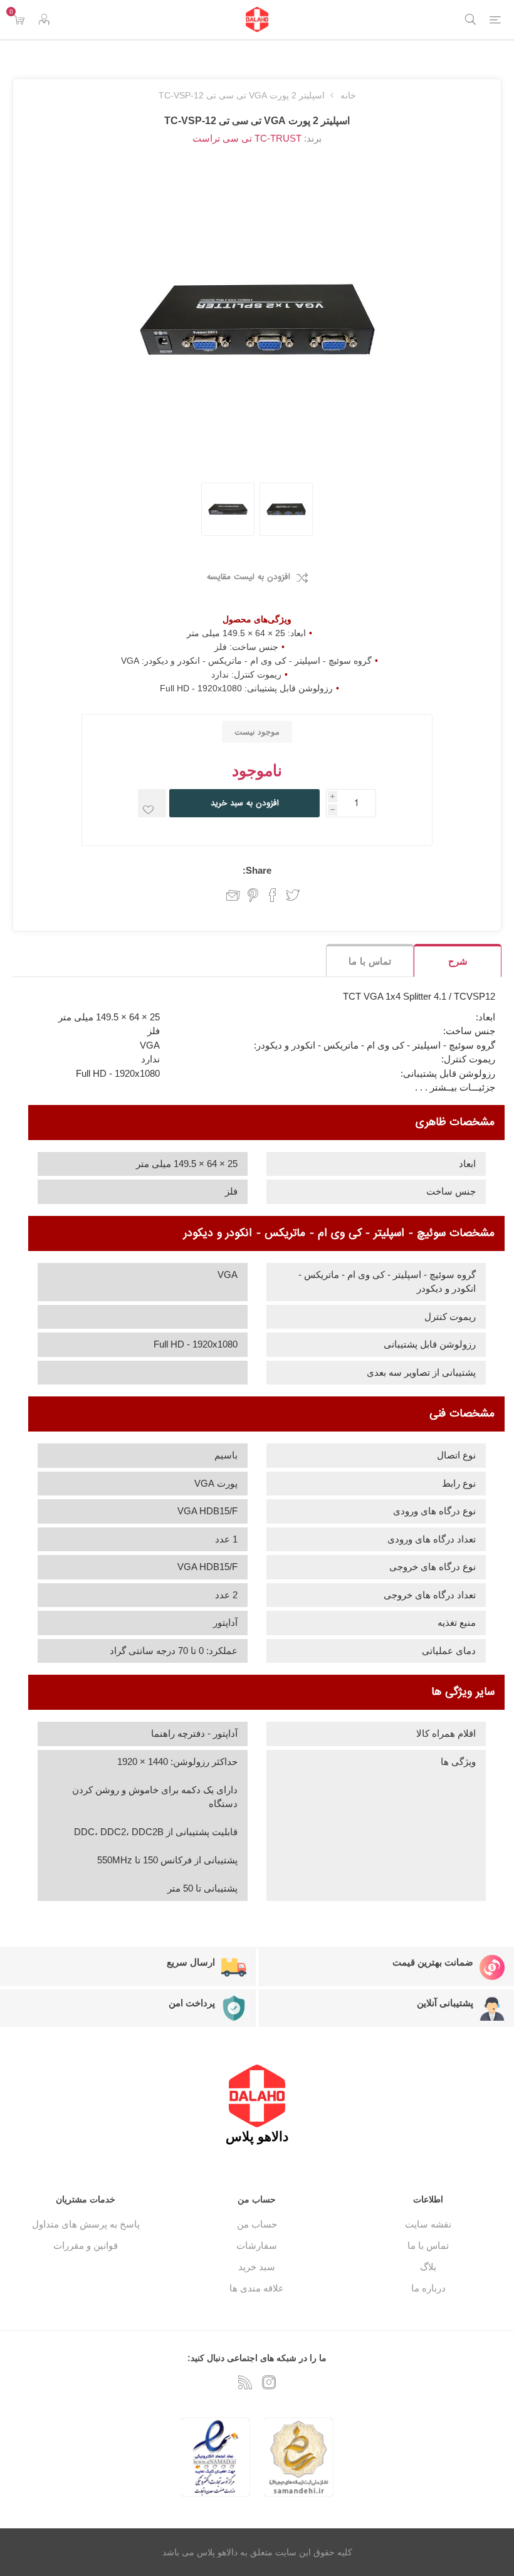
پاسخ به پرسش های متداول (86, 2224)
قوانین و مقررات (86, 2245)
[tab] (458, 961)
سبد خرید (257, 2267)
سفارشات (257, 2245)
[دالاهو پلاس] (257, 19)
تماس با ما (370, 961)
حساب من (257, 2224)
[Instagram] (269, 2382)
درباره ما (428, 2288)
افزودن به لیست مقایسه (249, 577)
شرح (458, 961)
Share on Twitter (293, 895)
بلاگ (428, 2267)
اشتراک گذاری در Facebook (273, 895)
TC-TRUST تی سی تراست (247, 138)
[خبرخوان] (245, 2382)
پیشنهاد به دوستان (228, 895)
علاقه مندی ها (257, 2288)
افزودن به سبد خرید (245, 803)
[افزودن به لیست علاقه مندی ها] (152, 803)
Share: (257, 870)
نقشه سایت (428, 2224)
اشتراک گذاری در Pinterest (253, 895)
